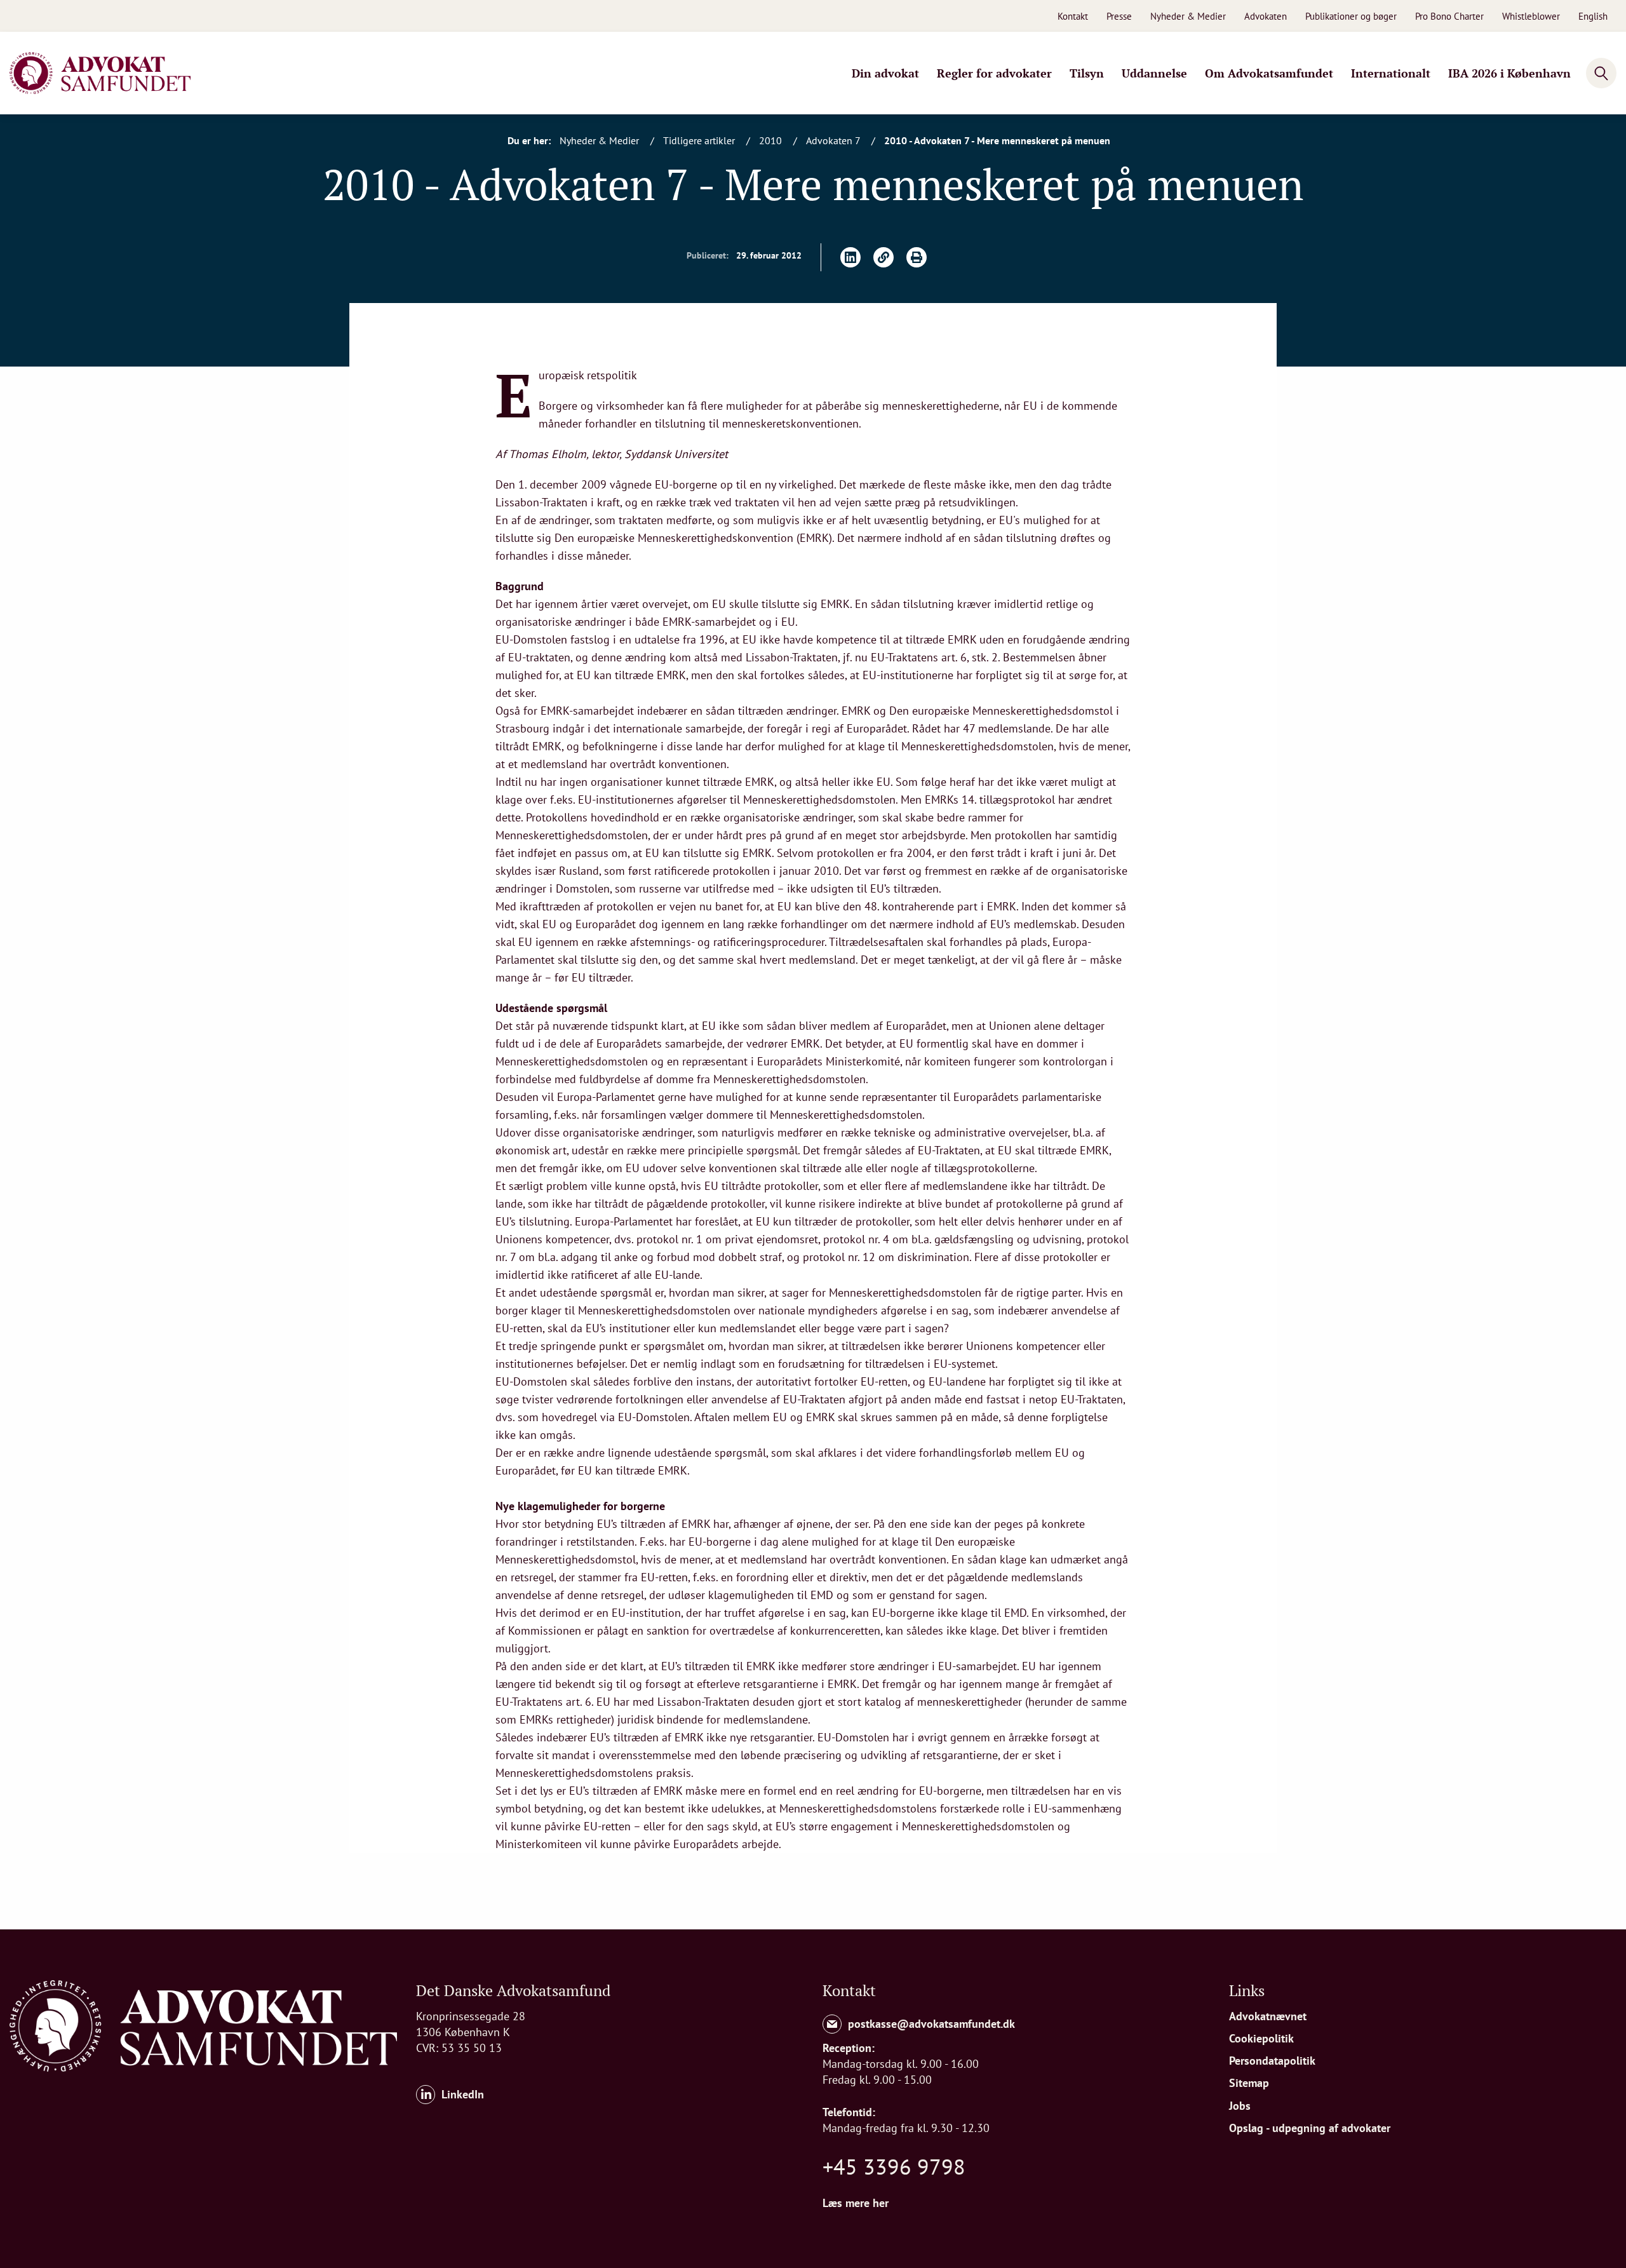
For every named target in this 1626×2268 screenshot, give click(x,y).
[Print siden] (917, 257)
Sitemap (1249, 2083)
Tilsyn (1087, 73)
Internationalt (1391, 73)
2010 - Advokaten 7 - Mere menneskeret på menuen (997, 140)
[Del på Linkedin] (850, 257)
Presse (1119, 16)
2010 (772, 140)
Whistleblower (1531, 16)
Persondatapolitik (1272, 2061)
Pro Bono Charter (1449, 16)
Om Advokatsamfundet (1269, 73)
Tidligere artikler (700, 140)
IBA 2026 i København (1509, 73)
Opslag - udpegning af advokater (1310, 2128)
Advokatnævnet (1268, 2016)
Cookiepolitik (1261, 2038)
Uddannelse (1154, 73)
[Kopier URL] (884, 257)
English (1593, 16)
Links (1247, 1990)
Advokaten (1266, 16)
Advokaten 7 (834, 140)
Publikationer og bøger (1351, 16)
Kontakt (1073, 16)
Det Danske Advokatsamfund (513, 1990)
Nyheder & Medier (1188, 16)
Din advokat (885, 73)
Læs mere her (856, 2203)
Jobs (1240, 2106)
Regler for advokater (994, 73)
